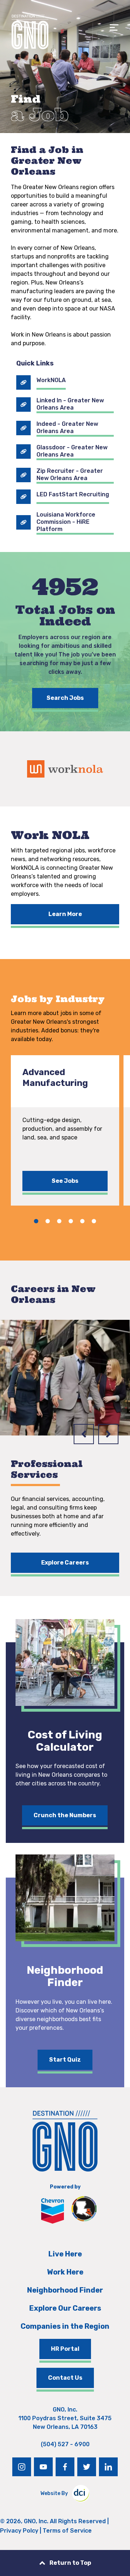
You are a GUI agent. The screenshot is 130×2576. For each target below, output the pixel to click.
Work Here (65, 2272)
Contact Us (65, 2378)
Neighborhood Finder (65, 2290)
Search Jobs (65, 698)
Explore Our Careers (65, 2308)
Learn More (65, 914)
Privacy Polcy (19, 2531)
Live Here (65, 2254)
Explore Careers (65, 1563)
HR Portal (65, 2349)
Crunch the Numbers (65, 1815)
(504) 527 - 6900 (65, 2444)
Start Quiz (65, 2060)
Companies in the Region (65, 2326)
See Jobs (65, 1181)
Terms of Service (67, 2531)
